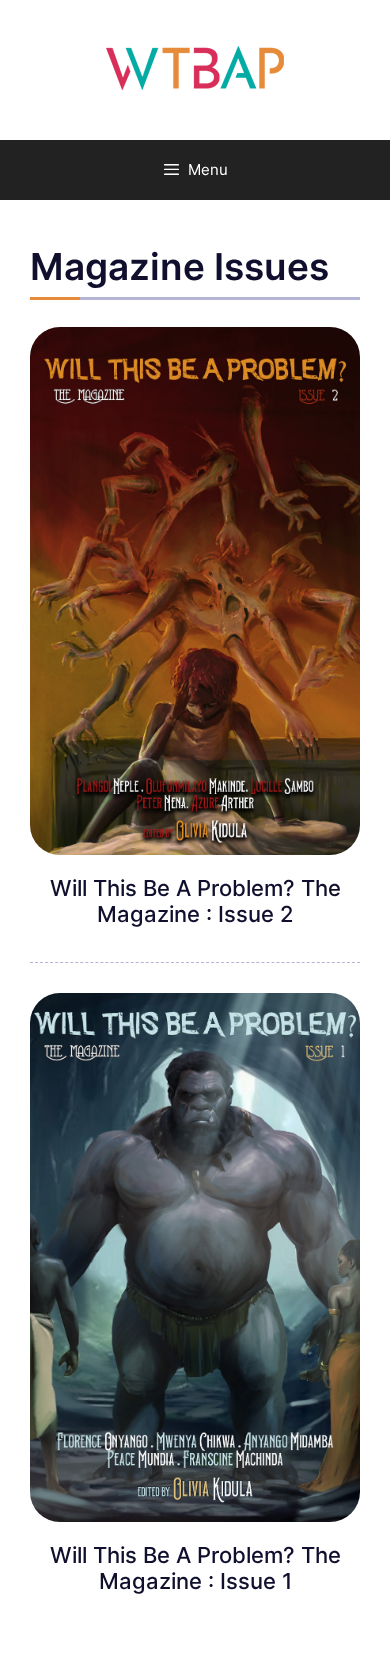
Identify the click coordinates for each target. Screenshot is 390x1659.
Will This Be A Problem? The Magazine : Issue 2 (195, 901)
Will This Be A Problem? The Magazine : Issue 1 (195, 1568)
